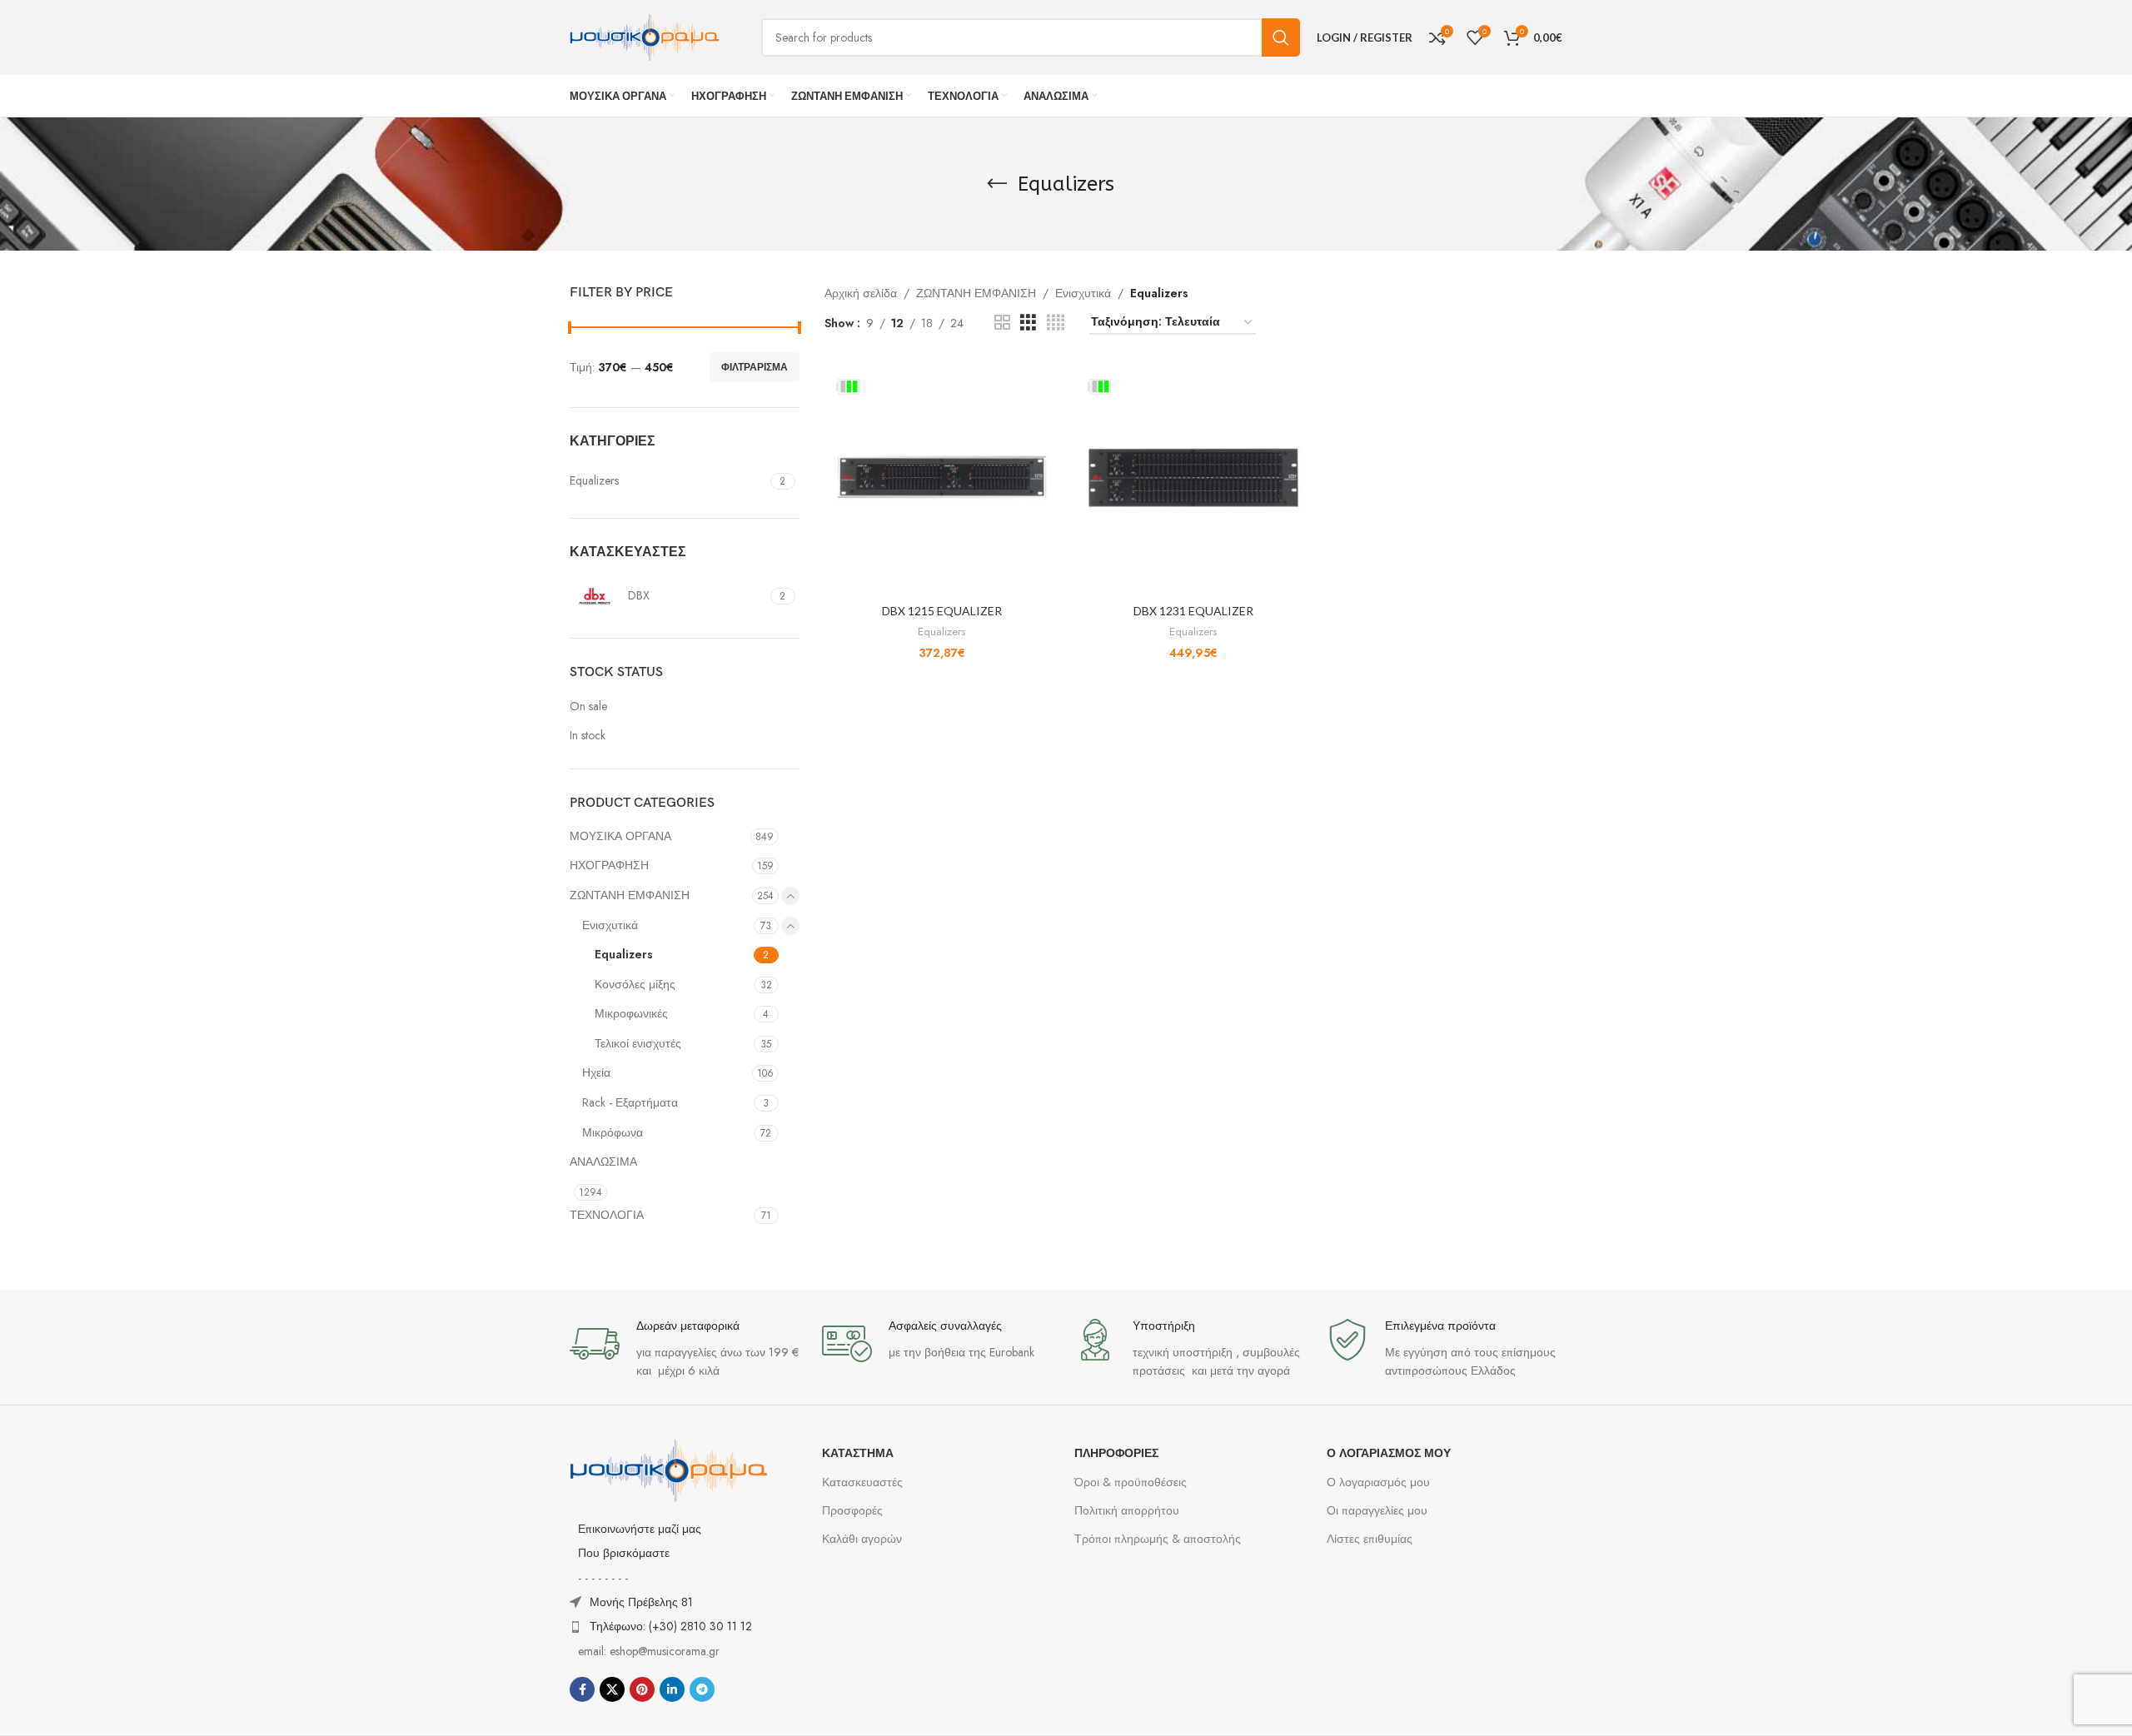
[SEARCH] (1281, 37)
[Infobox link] (687, 1349)
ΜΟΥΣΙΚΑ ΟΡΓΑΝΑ (620, 836)
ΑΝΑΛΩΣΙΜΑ (603, 1161)
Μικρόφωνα (613, 1132)
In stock (588, 736)
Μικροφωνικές (631, 1013)
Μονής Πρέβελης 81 (641, 1602)
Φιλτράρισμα (755, 367)
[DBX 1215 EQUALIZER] (942, 477)
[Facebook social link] (582, 1689)
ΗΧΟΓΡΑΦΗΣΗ (609, 865)
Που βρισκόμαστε (624, 1553)
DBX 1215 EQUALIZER (942, 611)
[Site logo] (645, 36)
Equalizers (624, 954)
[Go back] (997, 184)
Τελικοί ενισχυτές (638, 1043)
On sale (588, 706)
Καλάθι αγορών (862, 1539)
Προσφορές (852, 1510)
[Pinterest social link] (642, 1689)
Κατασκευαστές (862, 1482)
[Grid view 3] (1028, 323)
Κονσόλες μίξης (635, 984)
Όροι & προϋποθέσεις (1131, 1482)
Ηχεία (596, 1072)
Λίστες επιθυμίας (1370, 1539)
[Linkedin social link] (672, 1689)
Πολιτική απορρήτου (1127, 1510)
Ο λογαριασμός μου (1378, 1482)
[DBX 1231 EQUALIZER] (1193, 477)
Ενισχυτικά (610, 925)
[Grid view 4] (1056, 323)
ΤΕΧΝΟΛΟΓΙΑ (607, 1215)
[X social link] (612, 1689)
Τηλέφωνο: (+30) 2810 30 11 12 (671, 1626)
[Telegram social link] (702, 1689)
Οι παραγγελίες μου (1377, 1510)
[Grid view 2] (1002, 323)
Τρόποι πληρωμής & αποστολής (1158, 1539)
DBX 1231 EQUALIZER (1193, 611)
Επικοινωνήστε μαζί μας (640, 1529)
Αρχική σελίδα (861, 293)
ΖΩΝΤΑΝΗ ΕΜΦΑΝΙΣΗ (630, 895)
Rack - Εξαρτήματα (630, 1102)
